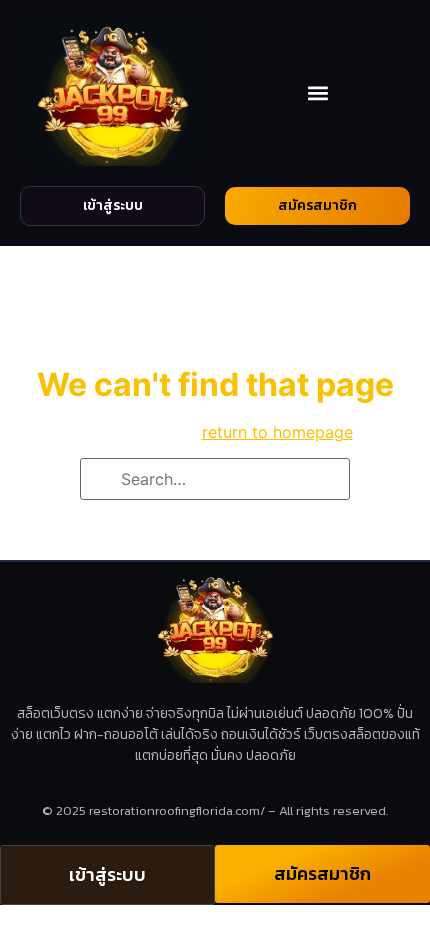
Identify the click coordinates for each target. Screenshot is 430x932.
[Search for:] (215, 479)
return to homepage (277, 432)
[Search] (102, 481)
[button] (317, 92)
